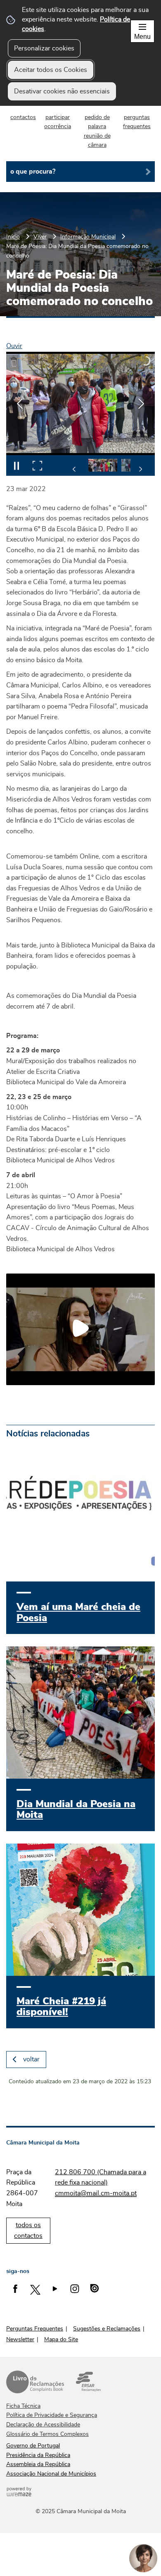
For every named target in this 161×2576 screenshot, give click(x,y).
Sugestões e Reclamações (107, 2329)
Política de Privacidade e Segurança (52, 2415)
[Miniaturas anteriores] (74, 469)
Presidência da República (38, 2455)
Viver (40, 237)
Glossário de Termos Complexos (47, 2434)
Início (13, 237)
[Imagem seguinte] (141, 404)
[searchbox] (80, 172)
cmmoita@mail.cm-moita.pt (96, 2193)
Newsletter (20, 2340)
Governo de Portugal (33, 2446)
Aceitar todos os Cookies (51, 70)
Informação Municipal (88, 237)
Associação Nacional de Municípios (51, 2474)
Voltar (31, 2059)
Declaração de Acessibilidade (43, 2425)
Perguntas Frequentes (35, 2329)
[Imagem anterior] (20, 404)
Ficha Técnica (23, 2406)
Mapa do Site (61, 2340)
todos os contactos (28, 2230)
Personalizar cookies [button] (44, 48)
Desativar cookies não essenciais (62, 91)
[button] (103, 465)
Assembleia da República (38, 2464)
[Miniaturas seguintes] (140, 469)
